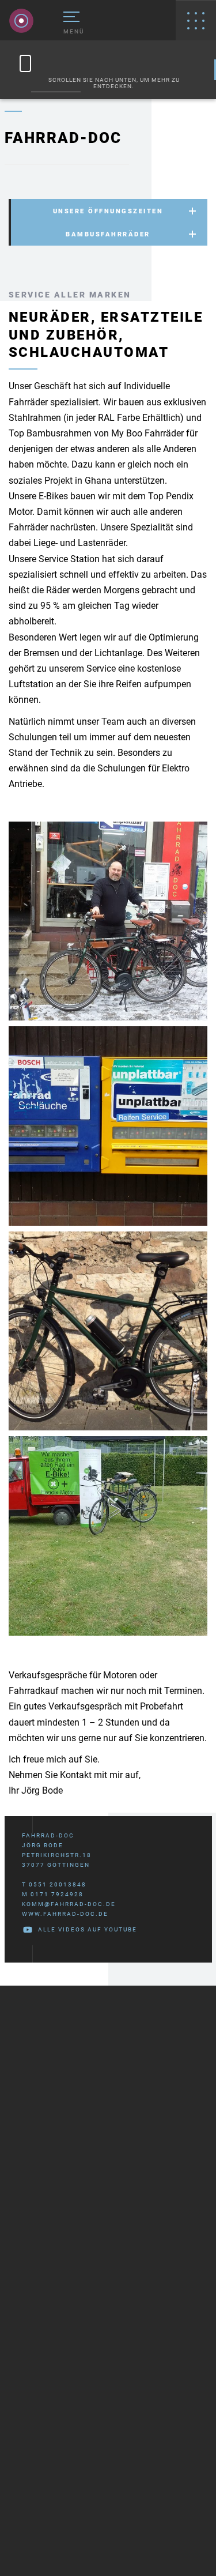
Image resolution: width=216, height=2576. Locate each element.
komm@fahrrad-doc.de (69, 1904)
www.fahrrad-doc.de (65, 1914)
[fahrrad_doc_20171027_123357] (108, 1126)
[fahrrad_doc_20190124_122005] (108, 921)
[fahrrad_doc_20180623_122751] (108, 1536)
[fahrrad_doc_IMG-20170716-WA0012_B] (108, 1331)
